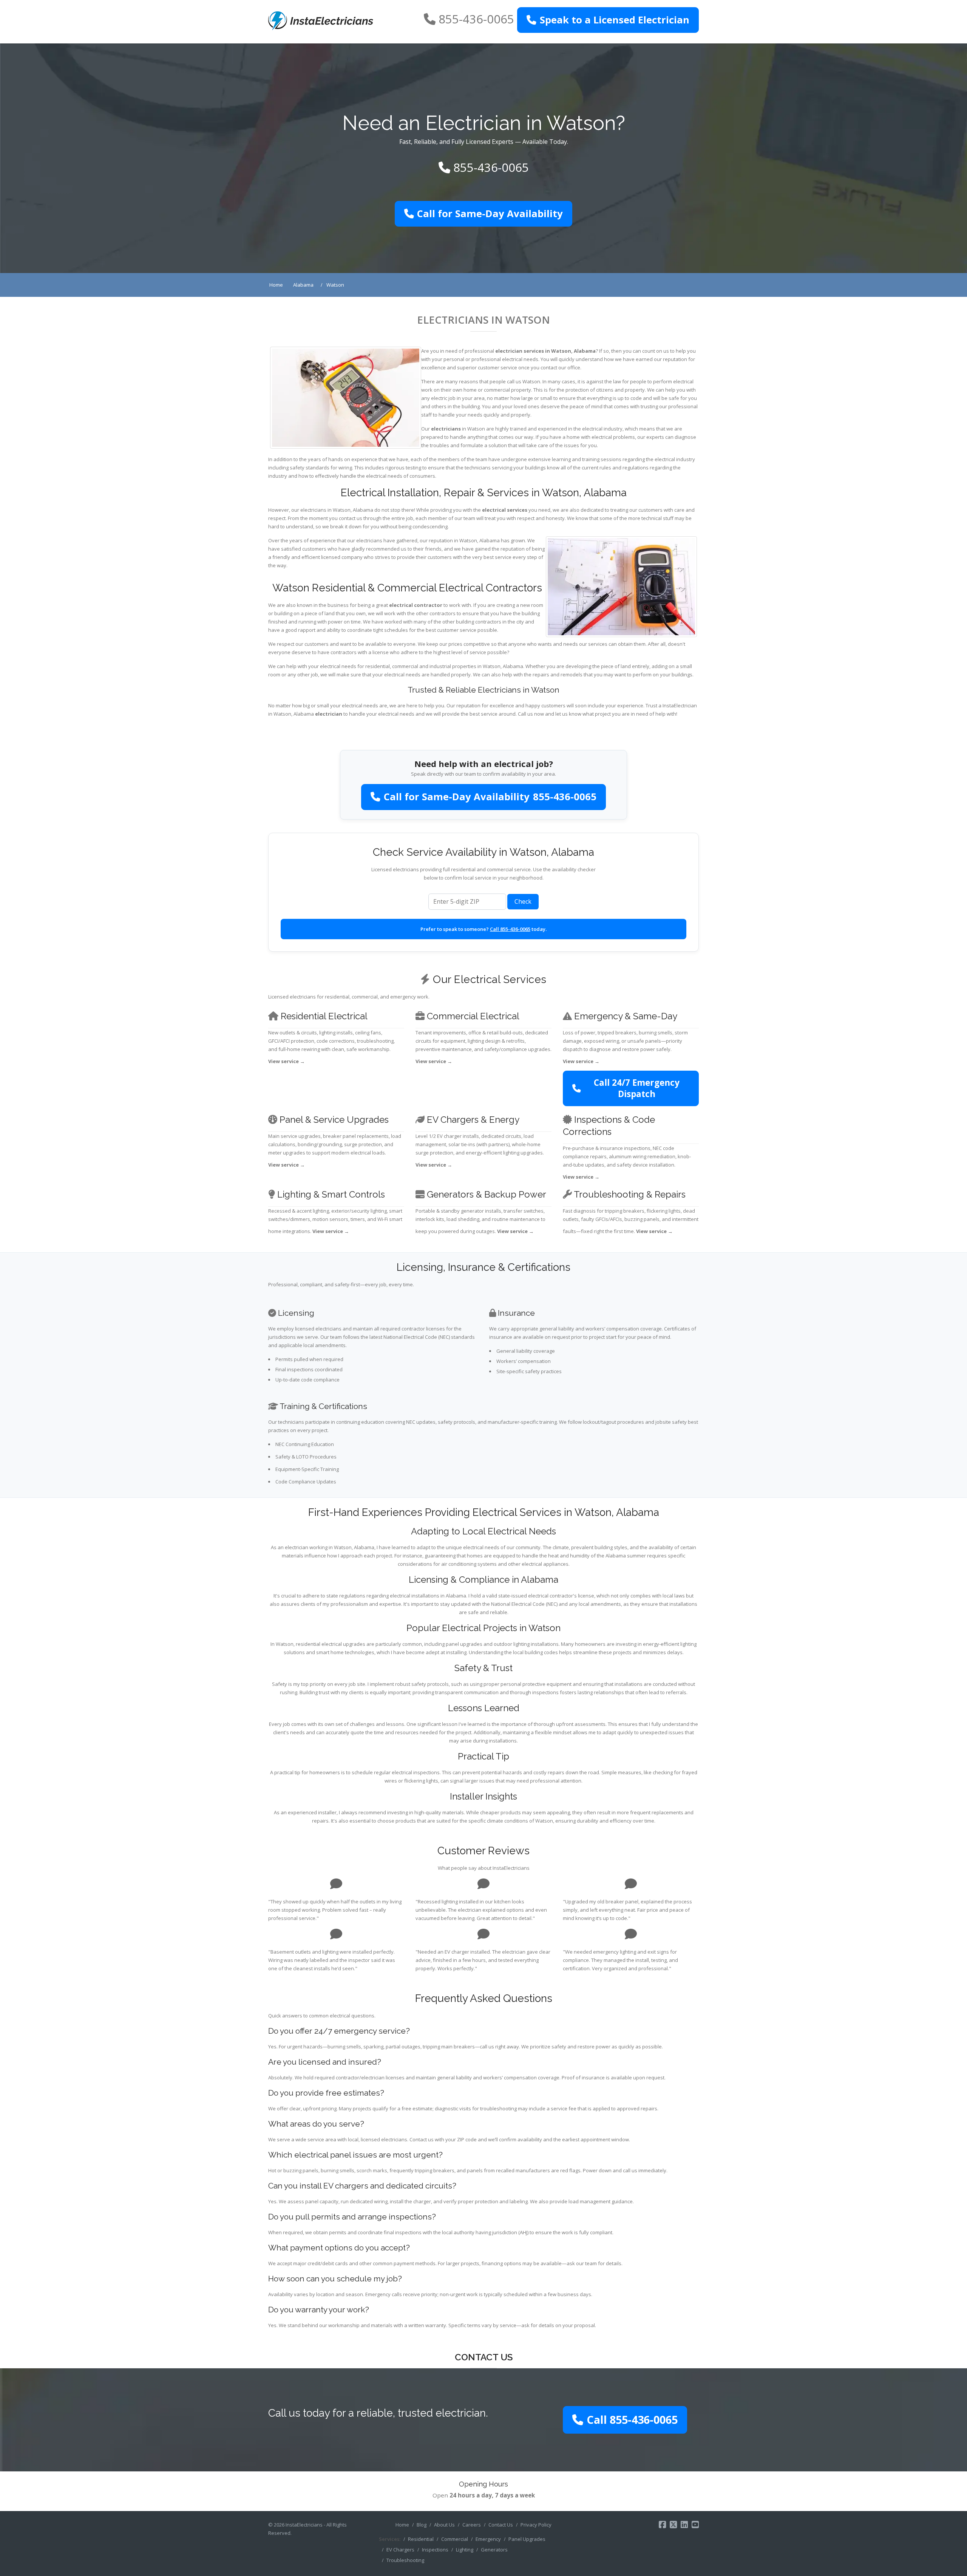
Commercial (455, 2539)
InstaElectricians (304, 2525)
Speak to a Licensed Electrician (615, 20)
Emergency (488, 2539)
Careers (472, 2525)
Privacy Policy (536, 2525)
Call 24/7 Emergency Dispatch (637, 1088)
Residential (421, 2539)
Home (402, 2525)
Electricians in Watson (483, 320)
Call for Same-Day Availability (490, 214)
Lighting (465, 2550)
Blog (422, 2525)
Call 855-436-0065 (510, 929)
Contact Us (501, 2525)
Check (523, 901)
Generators (494, 2550)
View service (287, 1061)
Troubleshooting (405, 2560)
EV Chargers (400, 2550)
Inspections (435, 2550)
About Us (444, 2525)
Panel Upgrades (527, 2539)
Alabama (585, 351)
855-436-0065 (476, 19)
